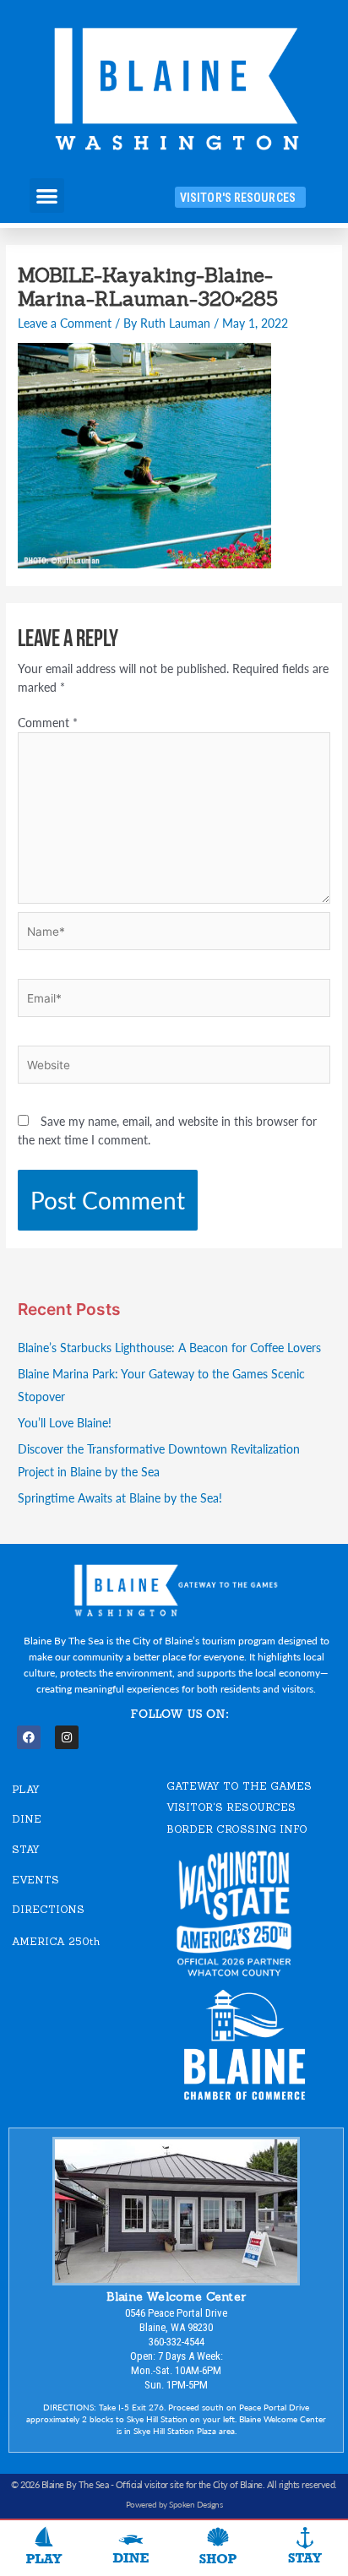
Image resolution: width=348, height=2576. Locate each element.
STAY (26, 1849)
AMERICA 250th (56, 1941)
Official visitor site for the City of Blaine (189, 2484)
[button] (47, 196)
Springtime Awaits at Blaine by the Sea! (120, 1498)
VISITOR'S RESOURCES (231, 1807)
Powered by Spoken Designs (174, 2504)
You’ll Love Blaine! (65, 1423)
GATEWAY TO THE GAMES (239, 1786)
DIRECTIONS (48, 1909)
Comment (48, 723)
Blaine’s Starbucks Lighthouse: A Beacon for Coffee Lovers (169, 1348)
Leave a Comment (65, 323)
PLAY (26, 1789)
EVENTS (35, 1880)
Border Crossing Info (237, 1829)
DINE (27, 1819)
